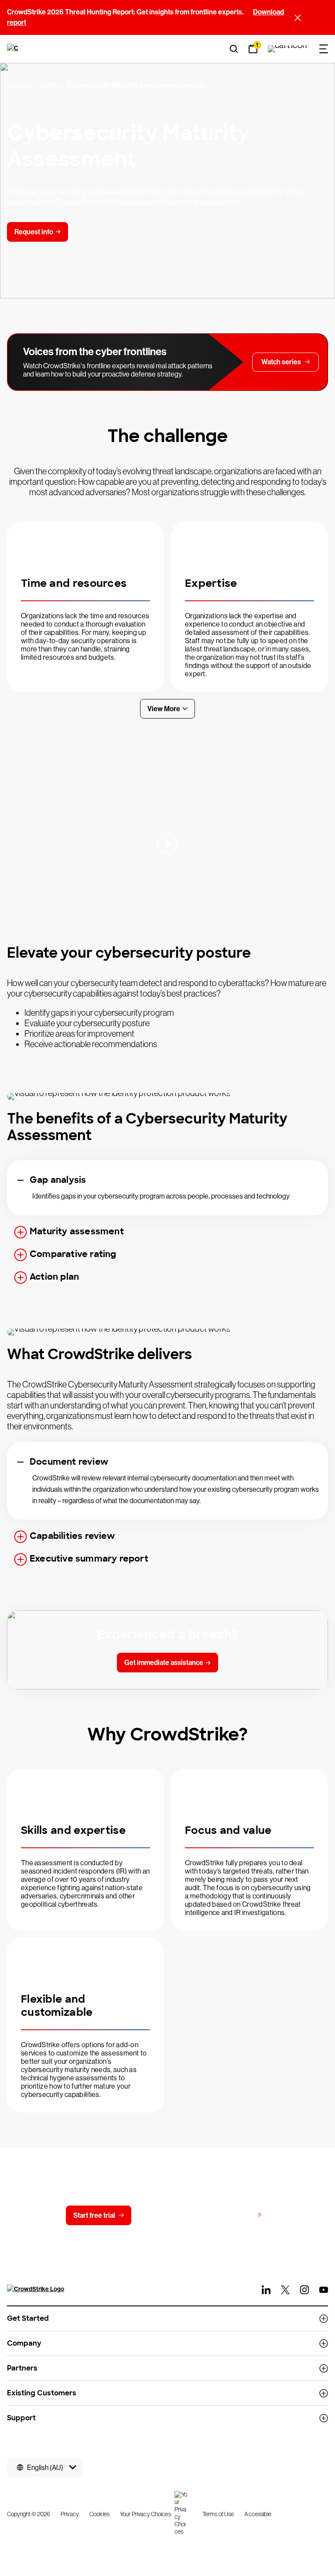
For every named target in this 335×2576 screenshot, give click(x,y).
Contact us (166, 2215)
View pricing (234, 2215)
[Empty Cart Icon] (287, 49)
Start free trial (94, 2215)
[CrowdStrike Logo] (14, 49)
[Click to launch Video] (167, 844)
